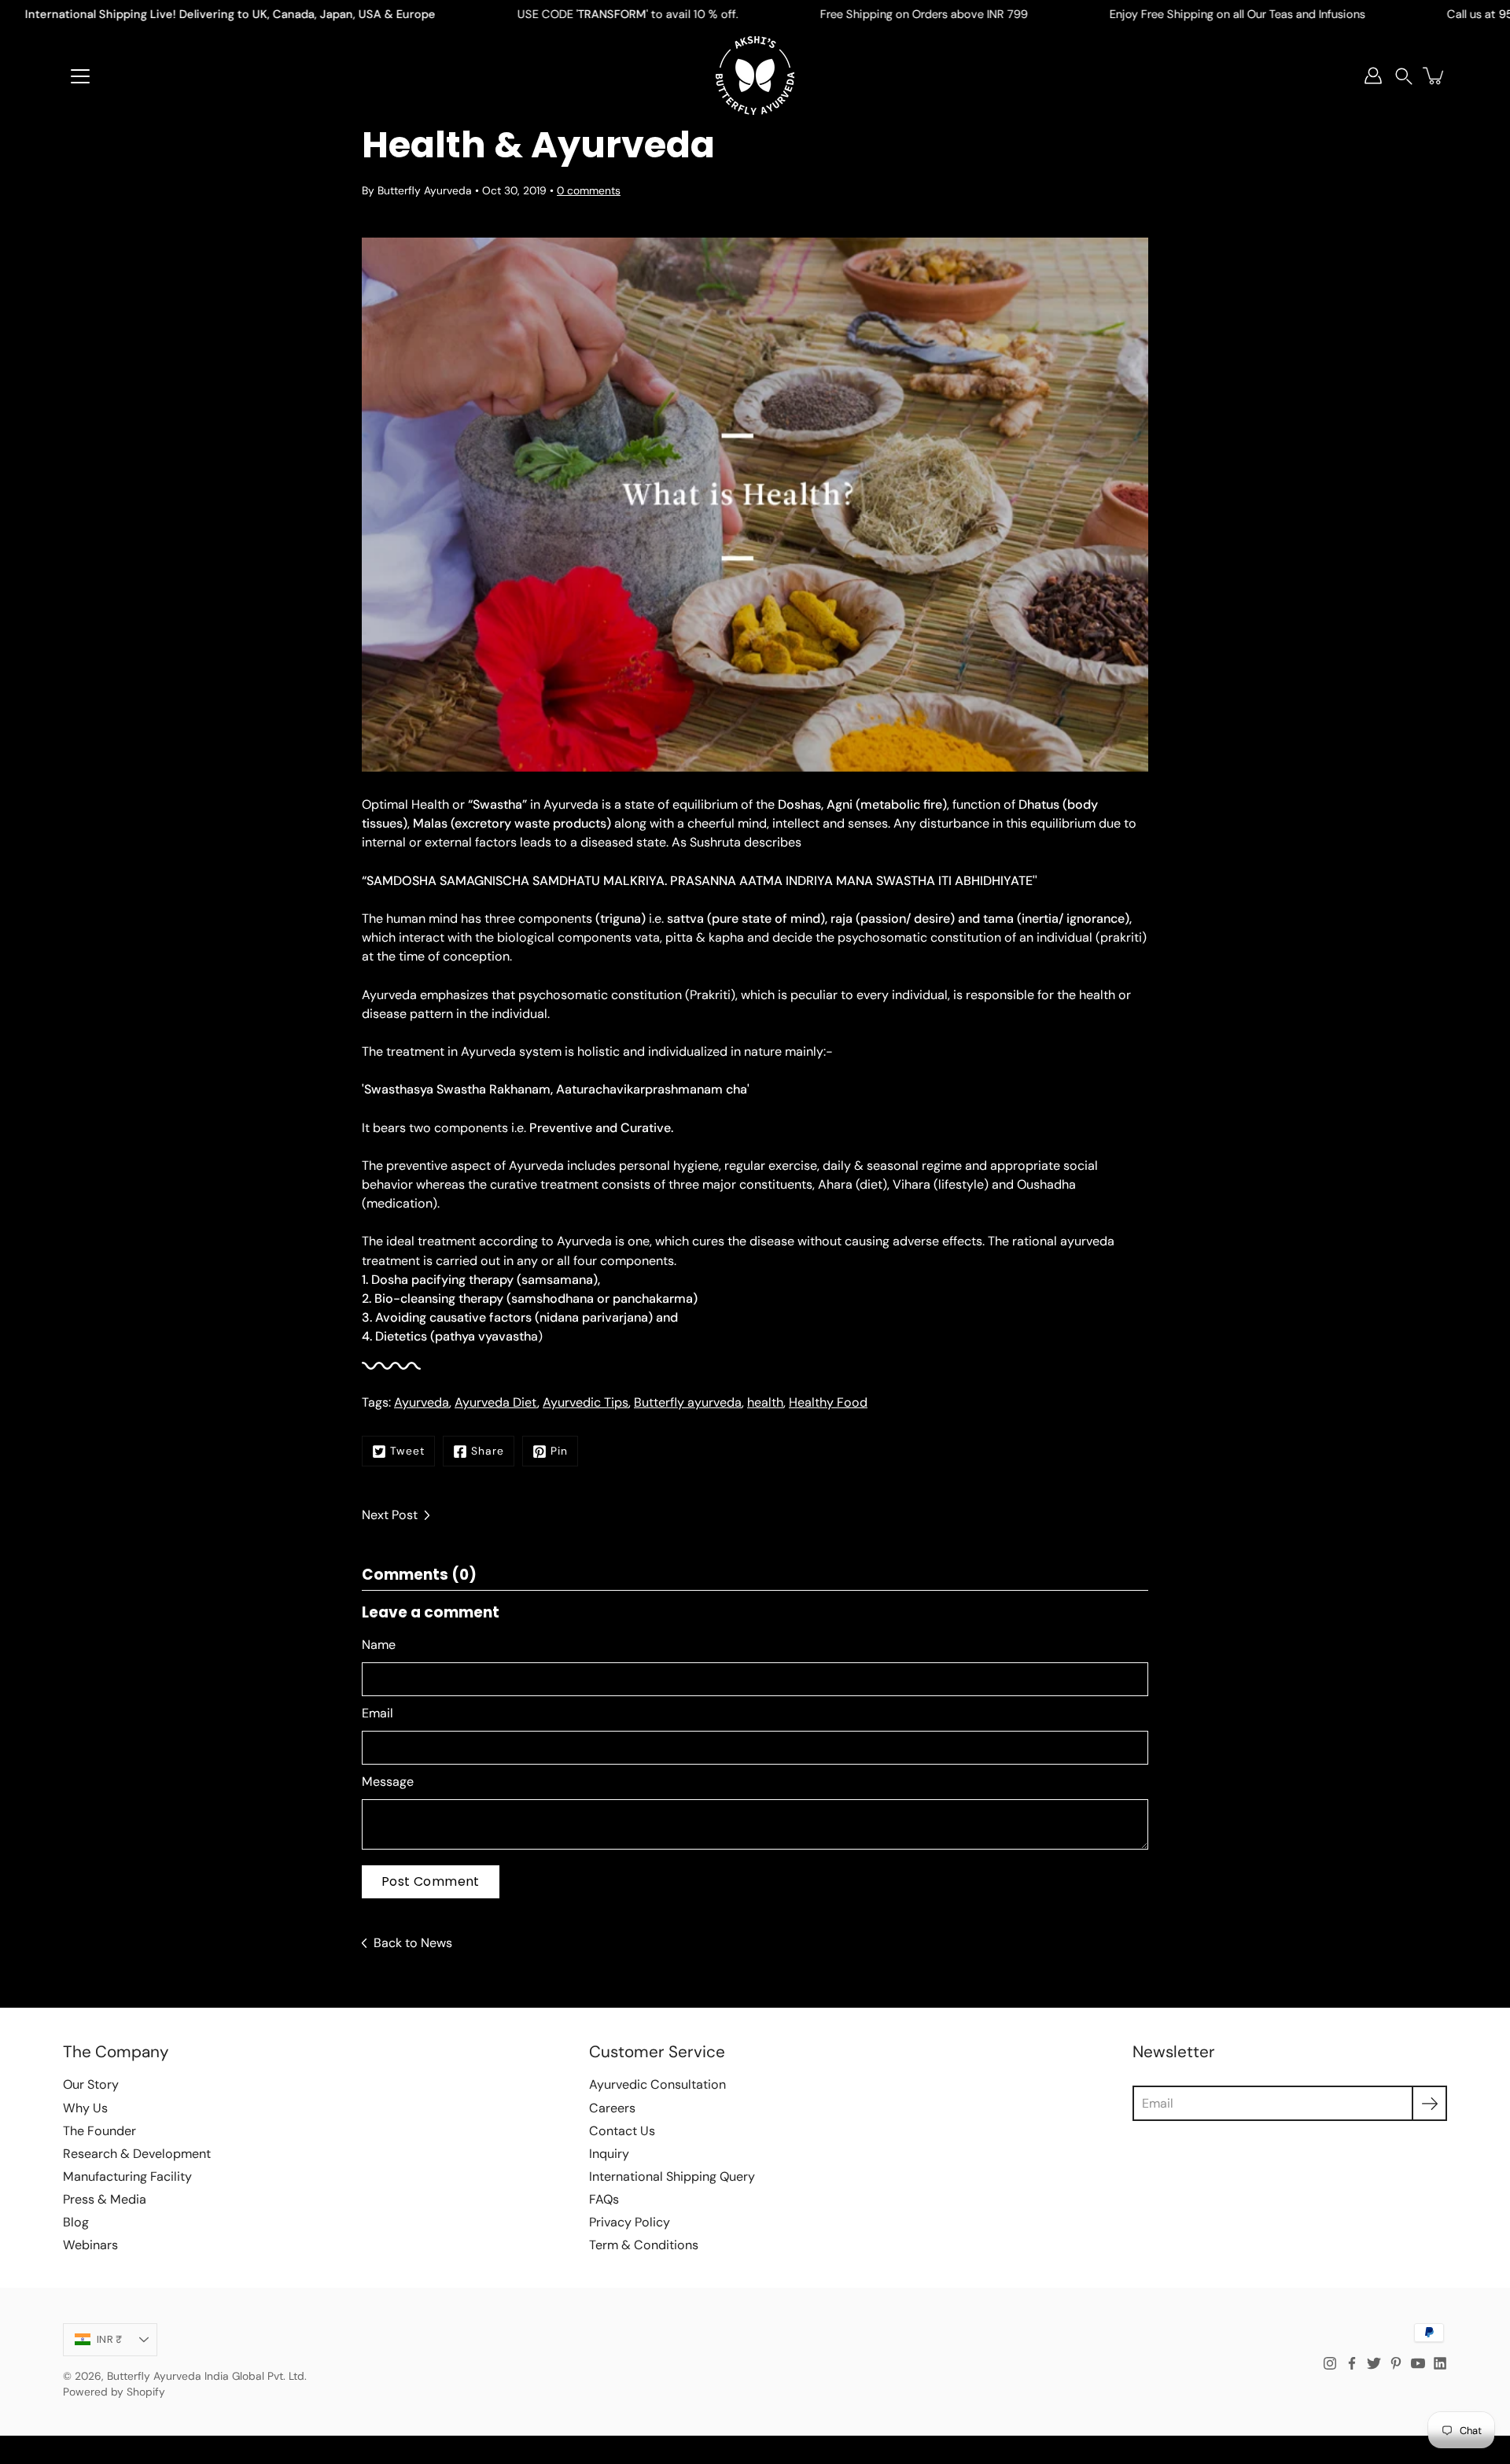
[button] (1404, 76)
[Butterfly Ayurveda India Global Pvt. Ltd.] (755, 76)
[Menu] (80, 76)
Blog (76, 2222)
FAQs (604, 2199)
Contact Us (622, 2131)
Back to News (413, 1943)
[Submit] (1429, 2103)
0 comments (589, 190)
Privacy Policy (630, 2222)
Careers (612, 2108)
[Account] (1373, 76)
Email (377, 1713)
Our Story (91, 2084)
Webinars (90, 2245)
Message (388, 1782)
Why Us (85, 2108)
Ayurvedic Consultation (657, 2084)
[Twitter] (1374, 2363)
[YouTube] (1418, 2363)
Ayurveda (422, 1402)
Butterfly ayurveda (688, 1402)
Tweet (407, 1451)
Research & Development (137, 2154)
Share (488, 1451)
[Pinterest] (1396, 2363)
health (765, 1402)
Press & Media (105, 2199)
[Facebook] (1352, 2363)
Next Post (390, 1515)
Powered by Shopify (114, 2392)
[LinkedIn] (1440, 2363)
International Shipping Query (672, 2176)
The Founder (99, 2131)
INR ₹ (109, 2339)
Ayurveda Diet (496, 1402)
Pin (559, 1451)
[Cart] (1434, 76)
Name (379, 1645)
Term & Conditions (644, 2245)
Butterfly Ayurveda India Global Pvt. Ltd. (207, 2376)
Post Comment (431, 1881)
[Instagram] (1330, 2363)
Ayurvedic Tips (586, 1402)
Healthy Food (828, 1402)
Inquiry (609, 2154)
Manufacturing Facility (127, 2176)
